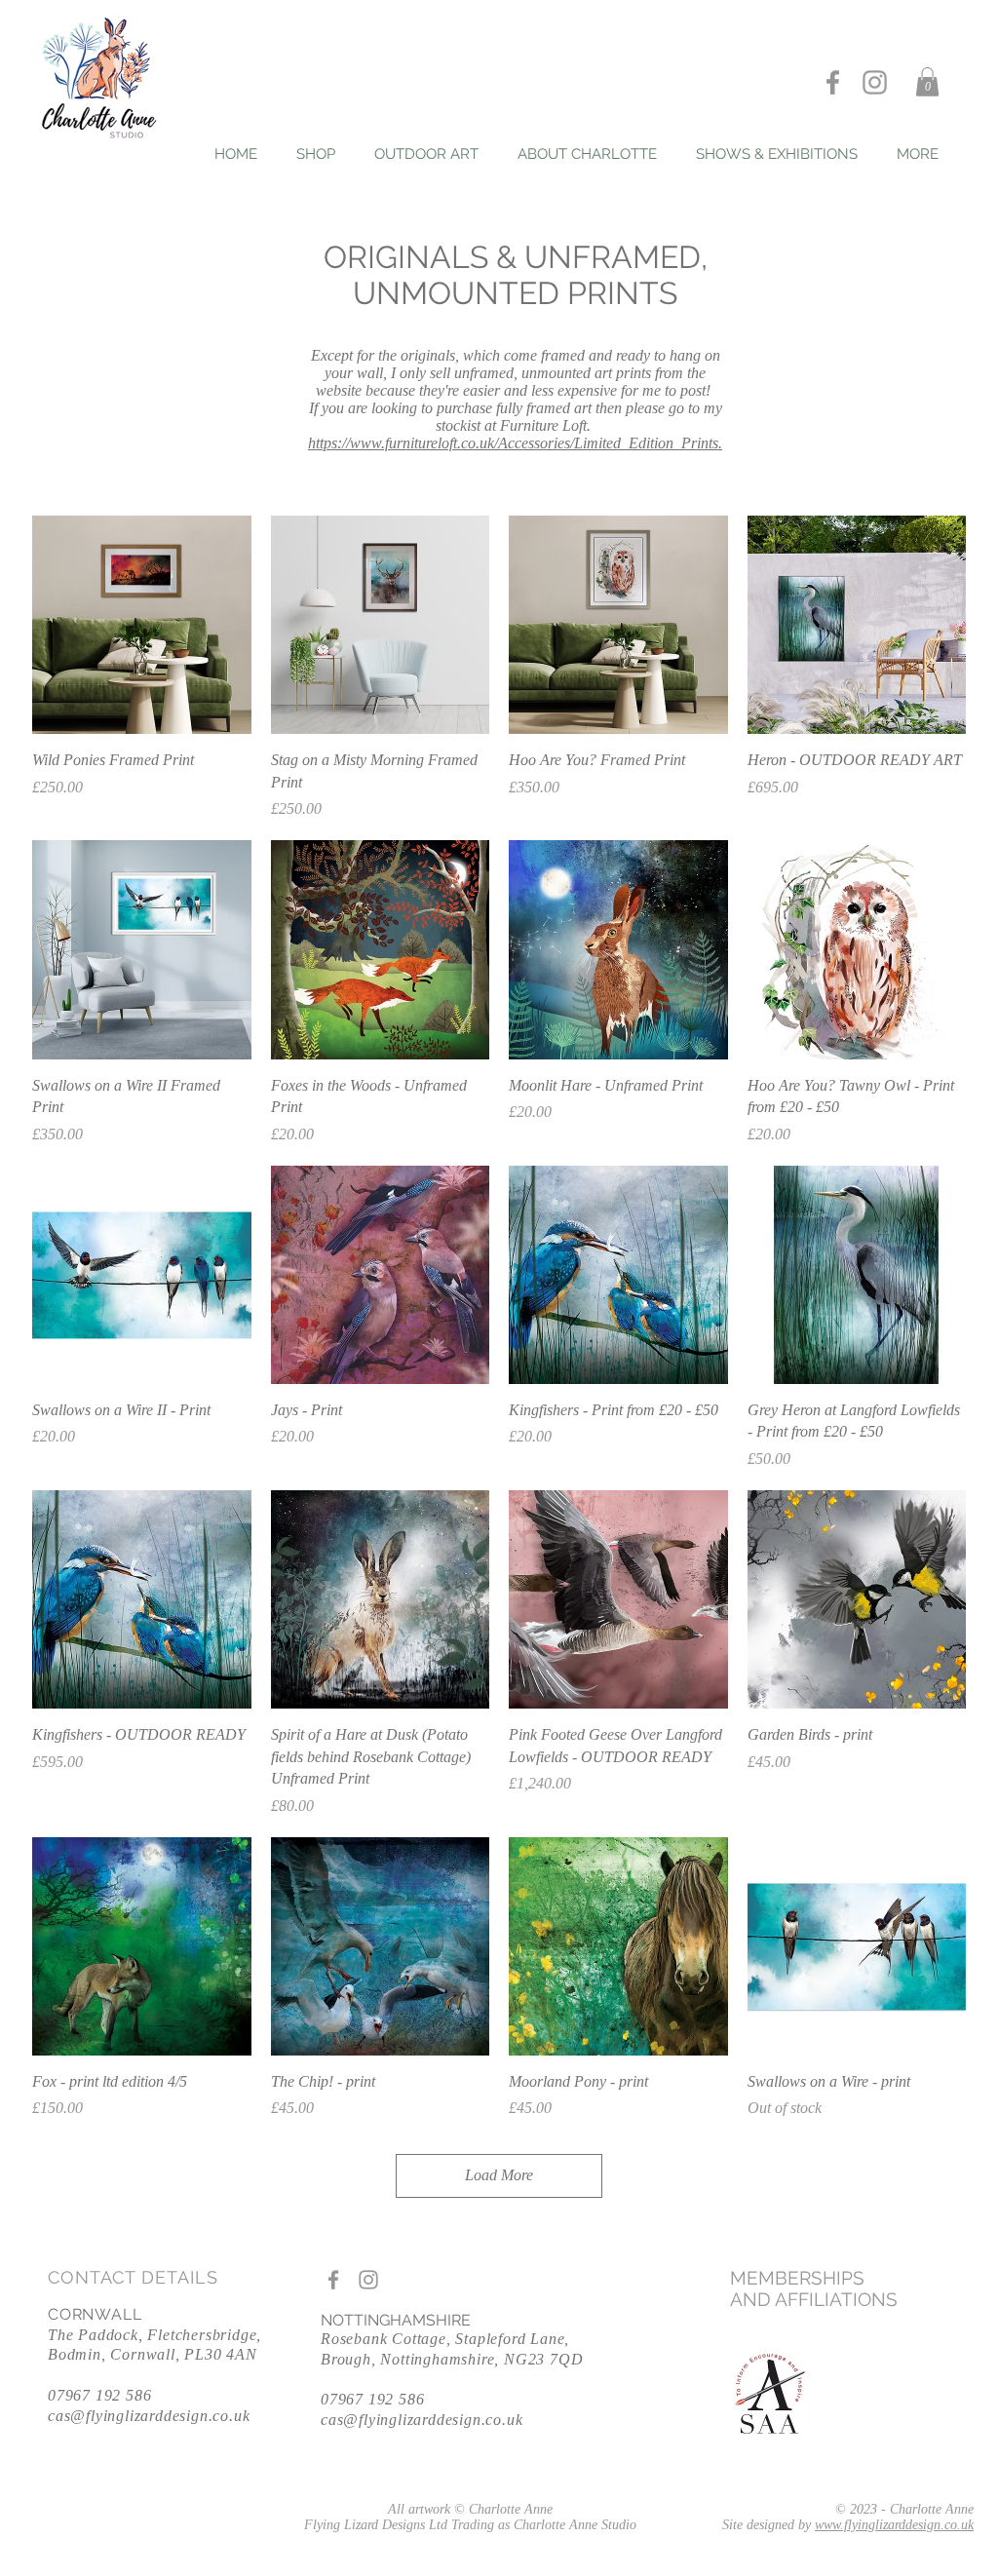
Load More (499, 2175)
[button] (927, 82)
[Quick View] (142, 625)
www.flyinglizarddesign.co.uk (894, 2525)
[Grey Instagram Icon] (875, 82)
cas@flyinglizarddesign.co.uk (149, 2416)
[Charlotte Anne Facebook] (833, 82)
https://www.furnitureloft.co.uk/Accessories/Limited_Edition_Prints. (515, 443)
